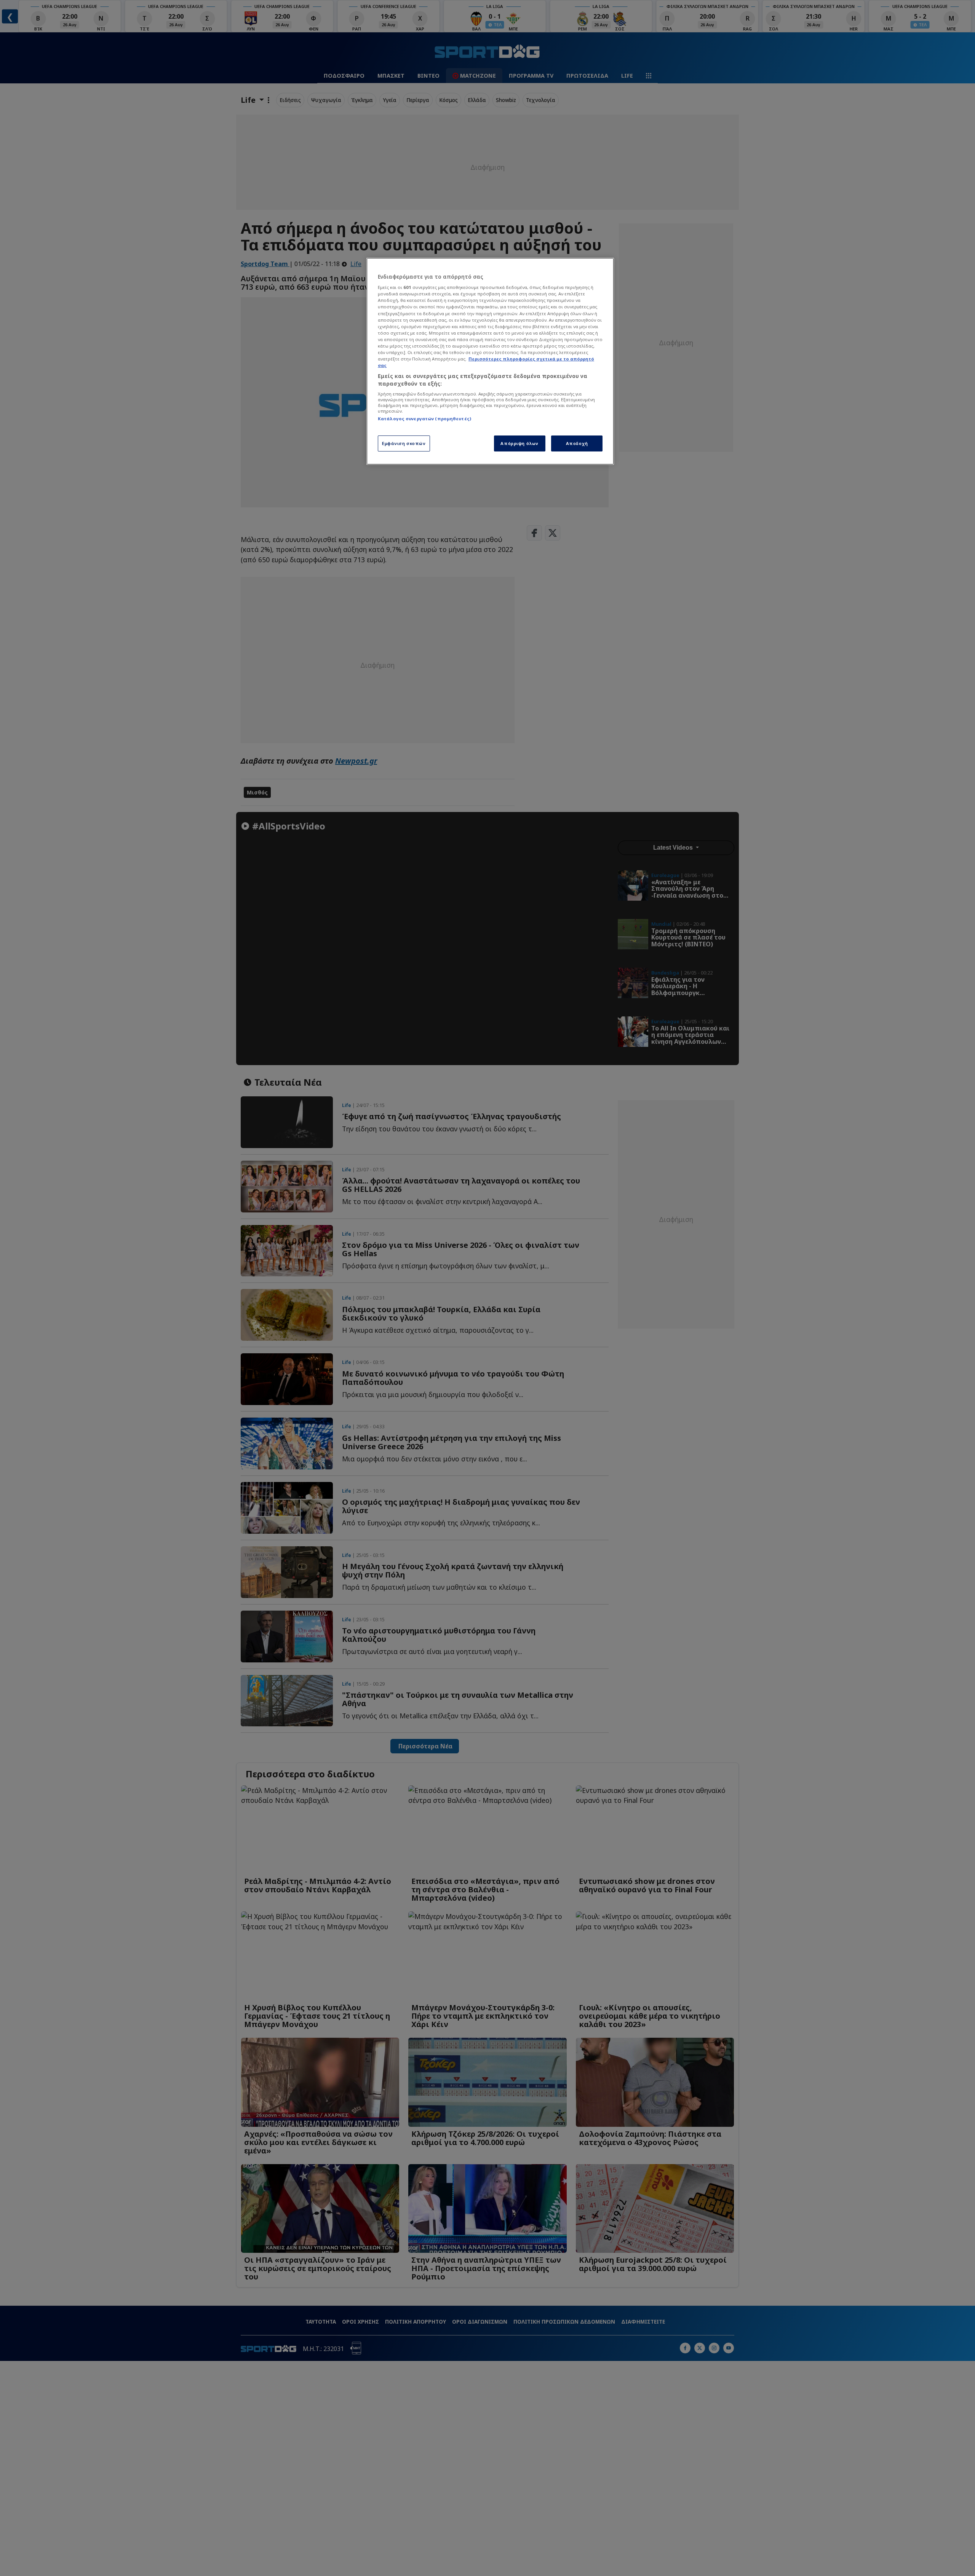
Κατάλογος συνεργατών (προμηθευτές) (424, 419)
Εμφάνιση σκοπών (404, 443)
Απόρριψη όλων (519, 443)
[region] (490, 361)
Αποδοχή (577, 443)
